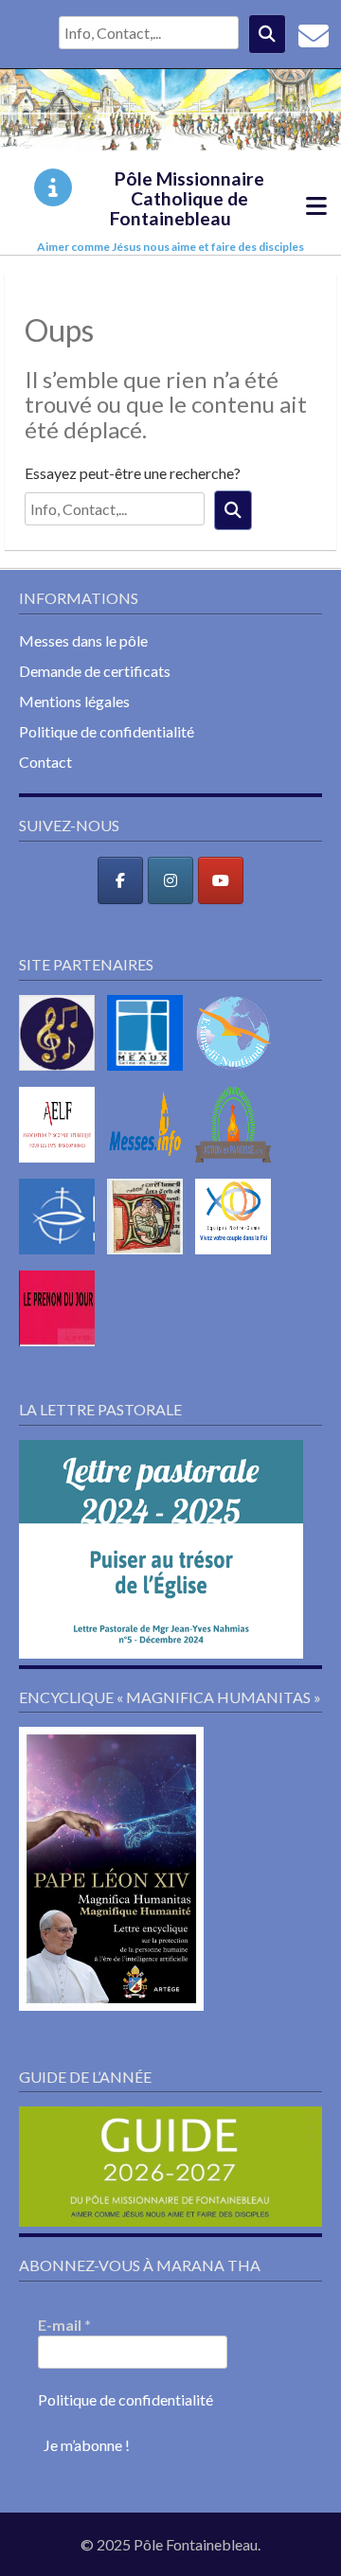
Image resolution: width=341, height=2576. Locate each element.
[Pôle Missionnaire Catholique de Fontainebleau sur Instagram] (170, 880)
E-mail (64, 2325)
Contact (45, 762)
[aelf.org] (62, 1166)
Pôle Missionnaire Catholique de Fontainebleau (187, 198)
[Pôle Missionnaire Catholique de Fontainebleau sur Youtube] (221, 880)
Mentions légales (74, 701)
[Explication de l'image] (53, 187)
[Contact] (314, 41)
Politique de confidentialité (107, 731)
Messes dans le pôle (83, 640)
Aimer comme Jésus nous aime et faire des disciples (170, 247)
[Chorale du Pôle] (62, 1074)
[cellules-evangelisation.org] (238, 1074)
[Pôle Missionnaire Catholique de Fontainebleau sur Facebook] (120, 880)
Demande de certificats (95, 671)
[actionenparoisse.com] (238, 1166)
